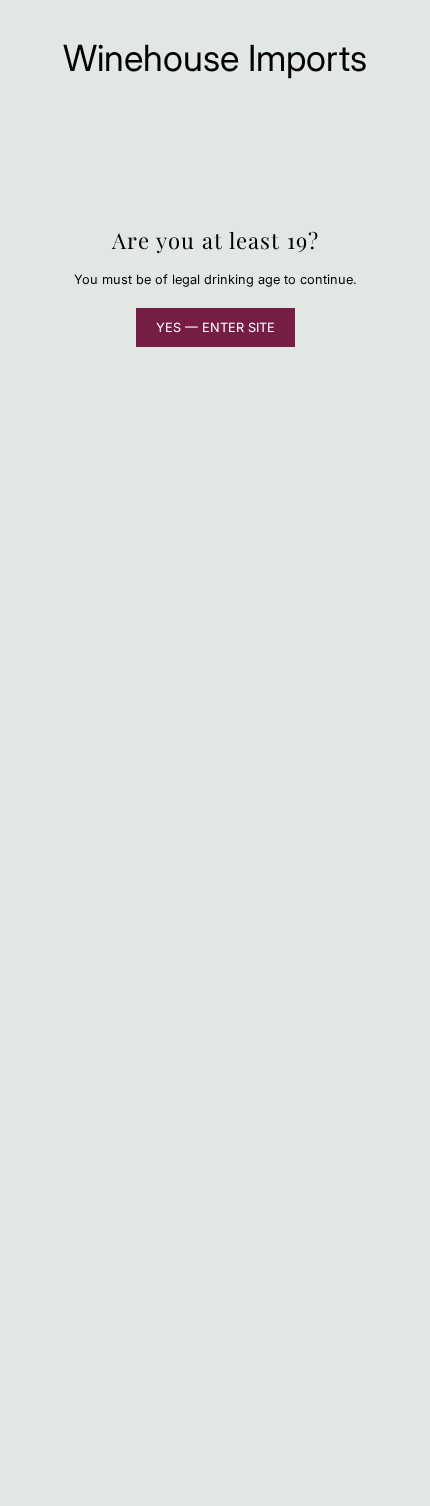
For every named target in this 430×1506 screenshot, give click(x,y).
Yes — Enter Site (215, 327)
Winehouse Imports (215, 58)
